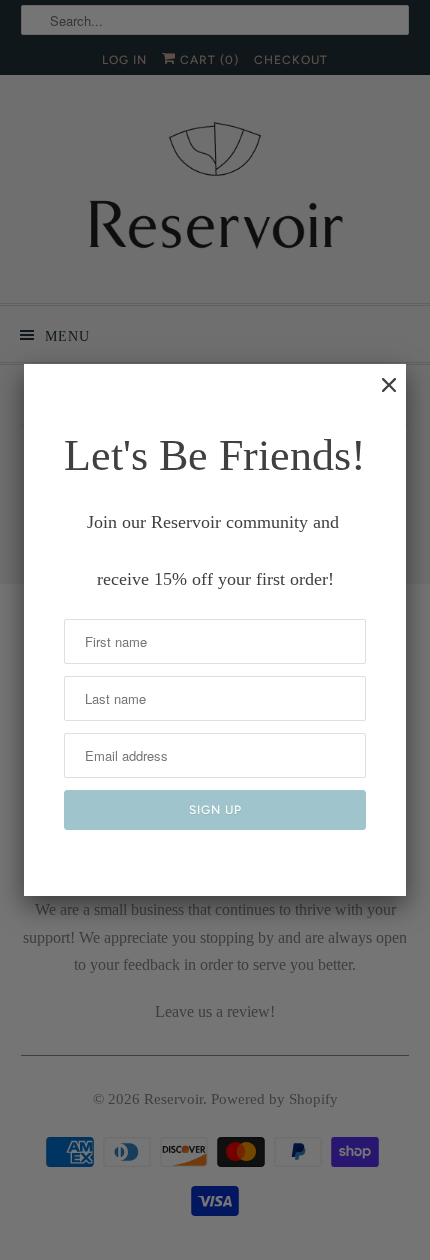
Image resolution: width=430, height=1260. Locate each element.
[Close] (379, 395)
